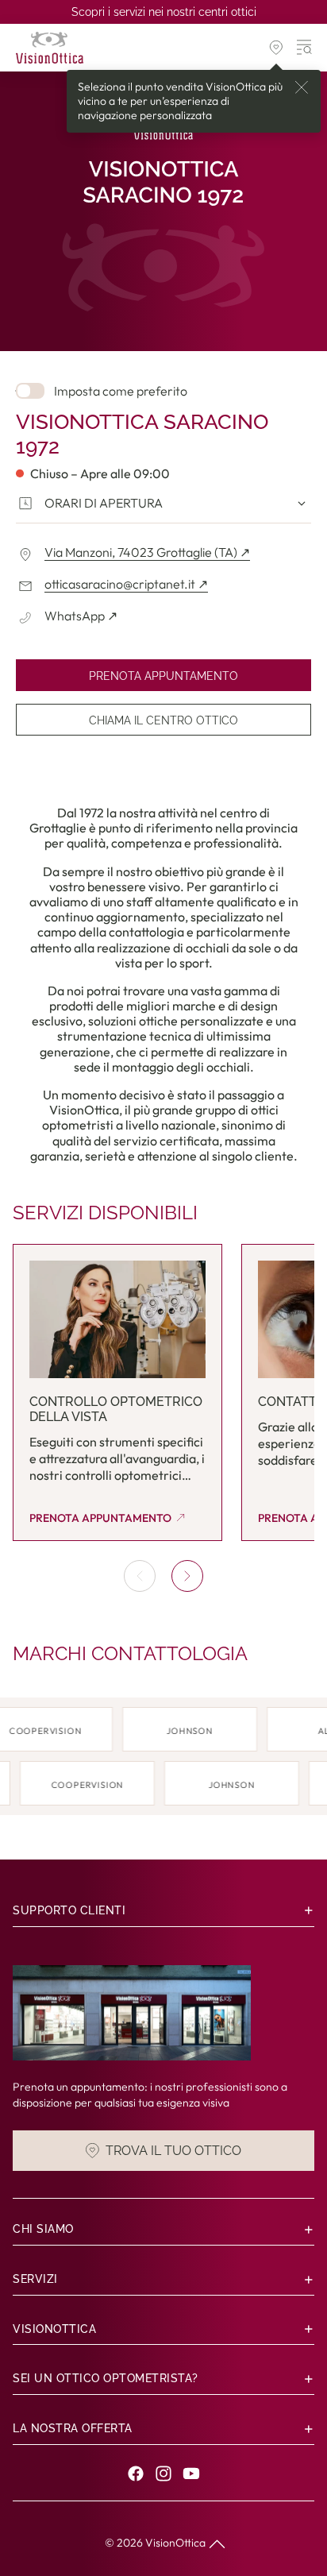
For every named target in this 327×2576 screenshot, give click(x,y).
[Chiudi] (302, 87)
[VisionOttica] (50, 48)
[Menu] (305, 48)
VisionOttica (175, 2543)
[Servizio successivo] (187, 1576)
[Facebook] (136, 2474)
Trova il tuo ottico (173, 2151)
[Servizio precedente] (140, 1576)
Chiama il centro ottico (163, 720)
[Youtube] (191, 2474)
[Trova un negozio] (276, 48)
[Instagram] (163, 2474)
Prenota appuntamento (163, 676)
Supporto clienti (69, 1910)
